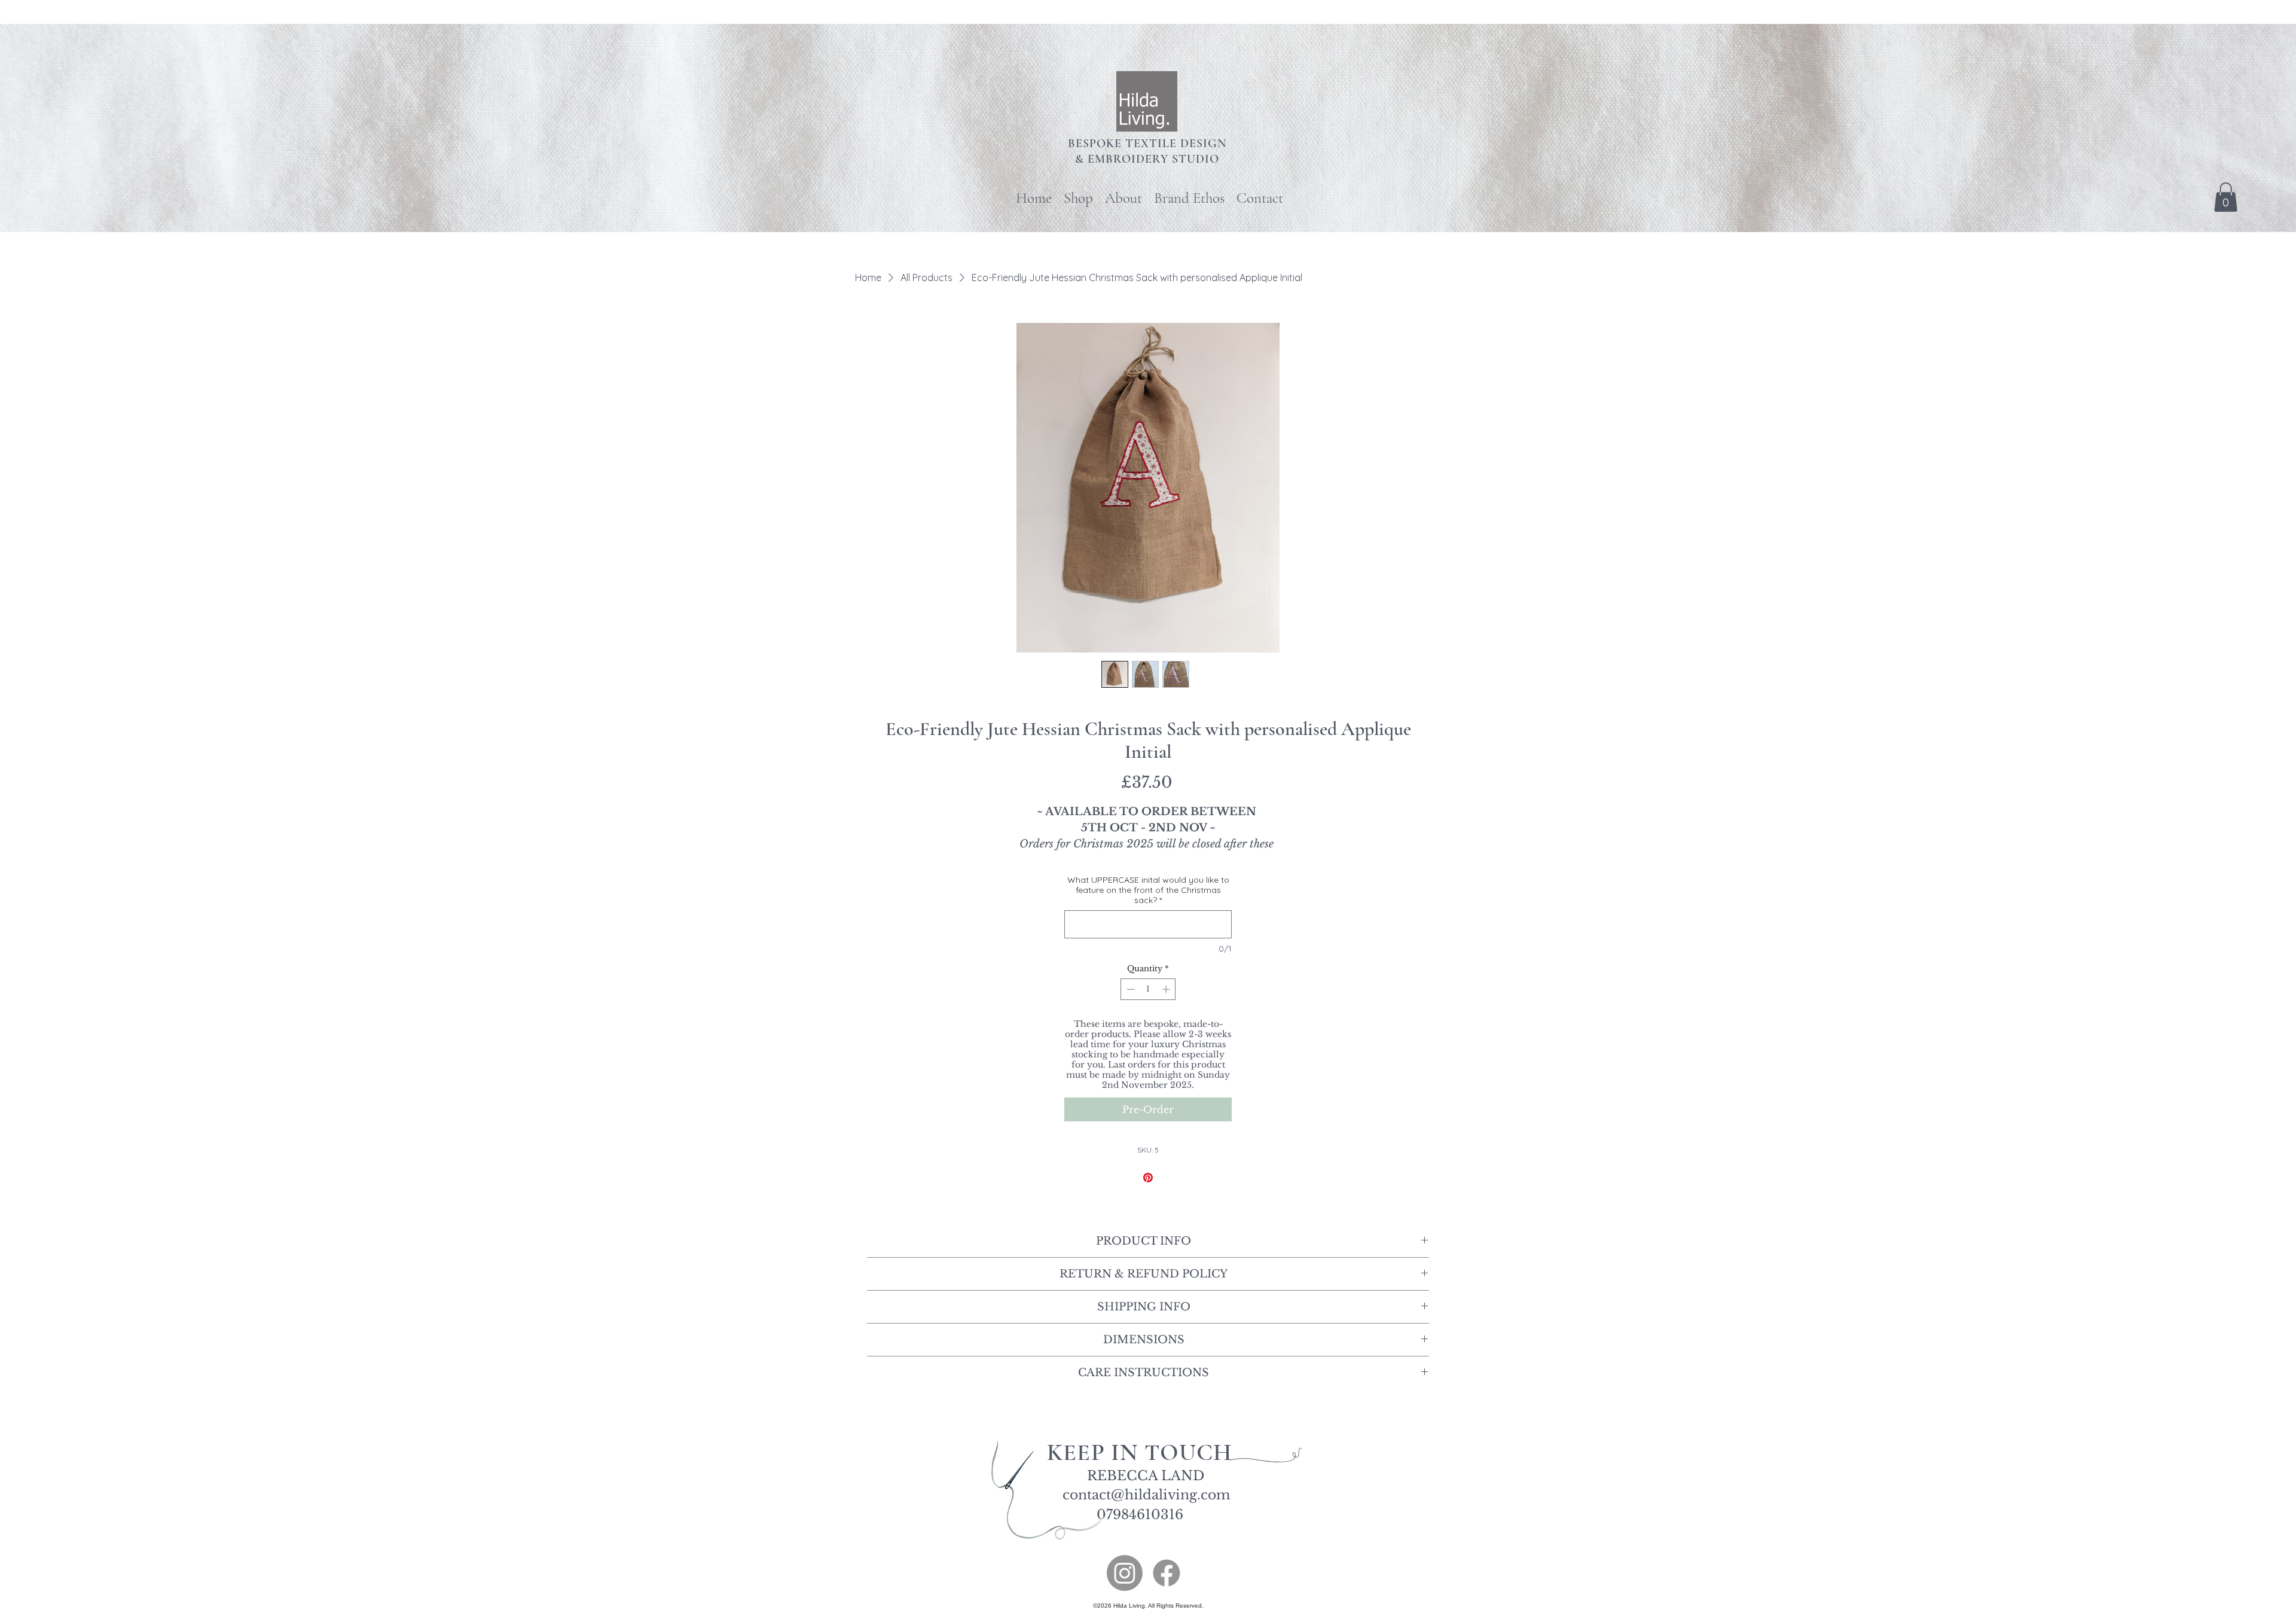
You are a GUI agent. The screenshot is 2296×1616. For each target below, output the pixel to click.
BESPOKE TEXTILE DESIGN (1147, 144)
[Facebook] (1167, 1573)
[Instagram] (1125, 1573)
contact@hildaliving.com (1147, 1495)
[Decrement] (1129, 989)
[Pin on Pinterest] (1148, 1178)
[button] (2226, 197)
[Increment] (1167, 989)
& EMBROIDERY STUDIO (1147, 159)
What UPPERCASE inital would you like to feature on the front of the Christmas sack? (1148, 890)
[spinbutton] (1148, 989)
